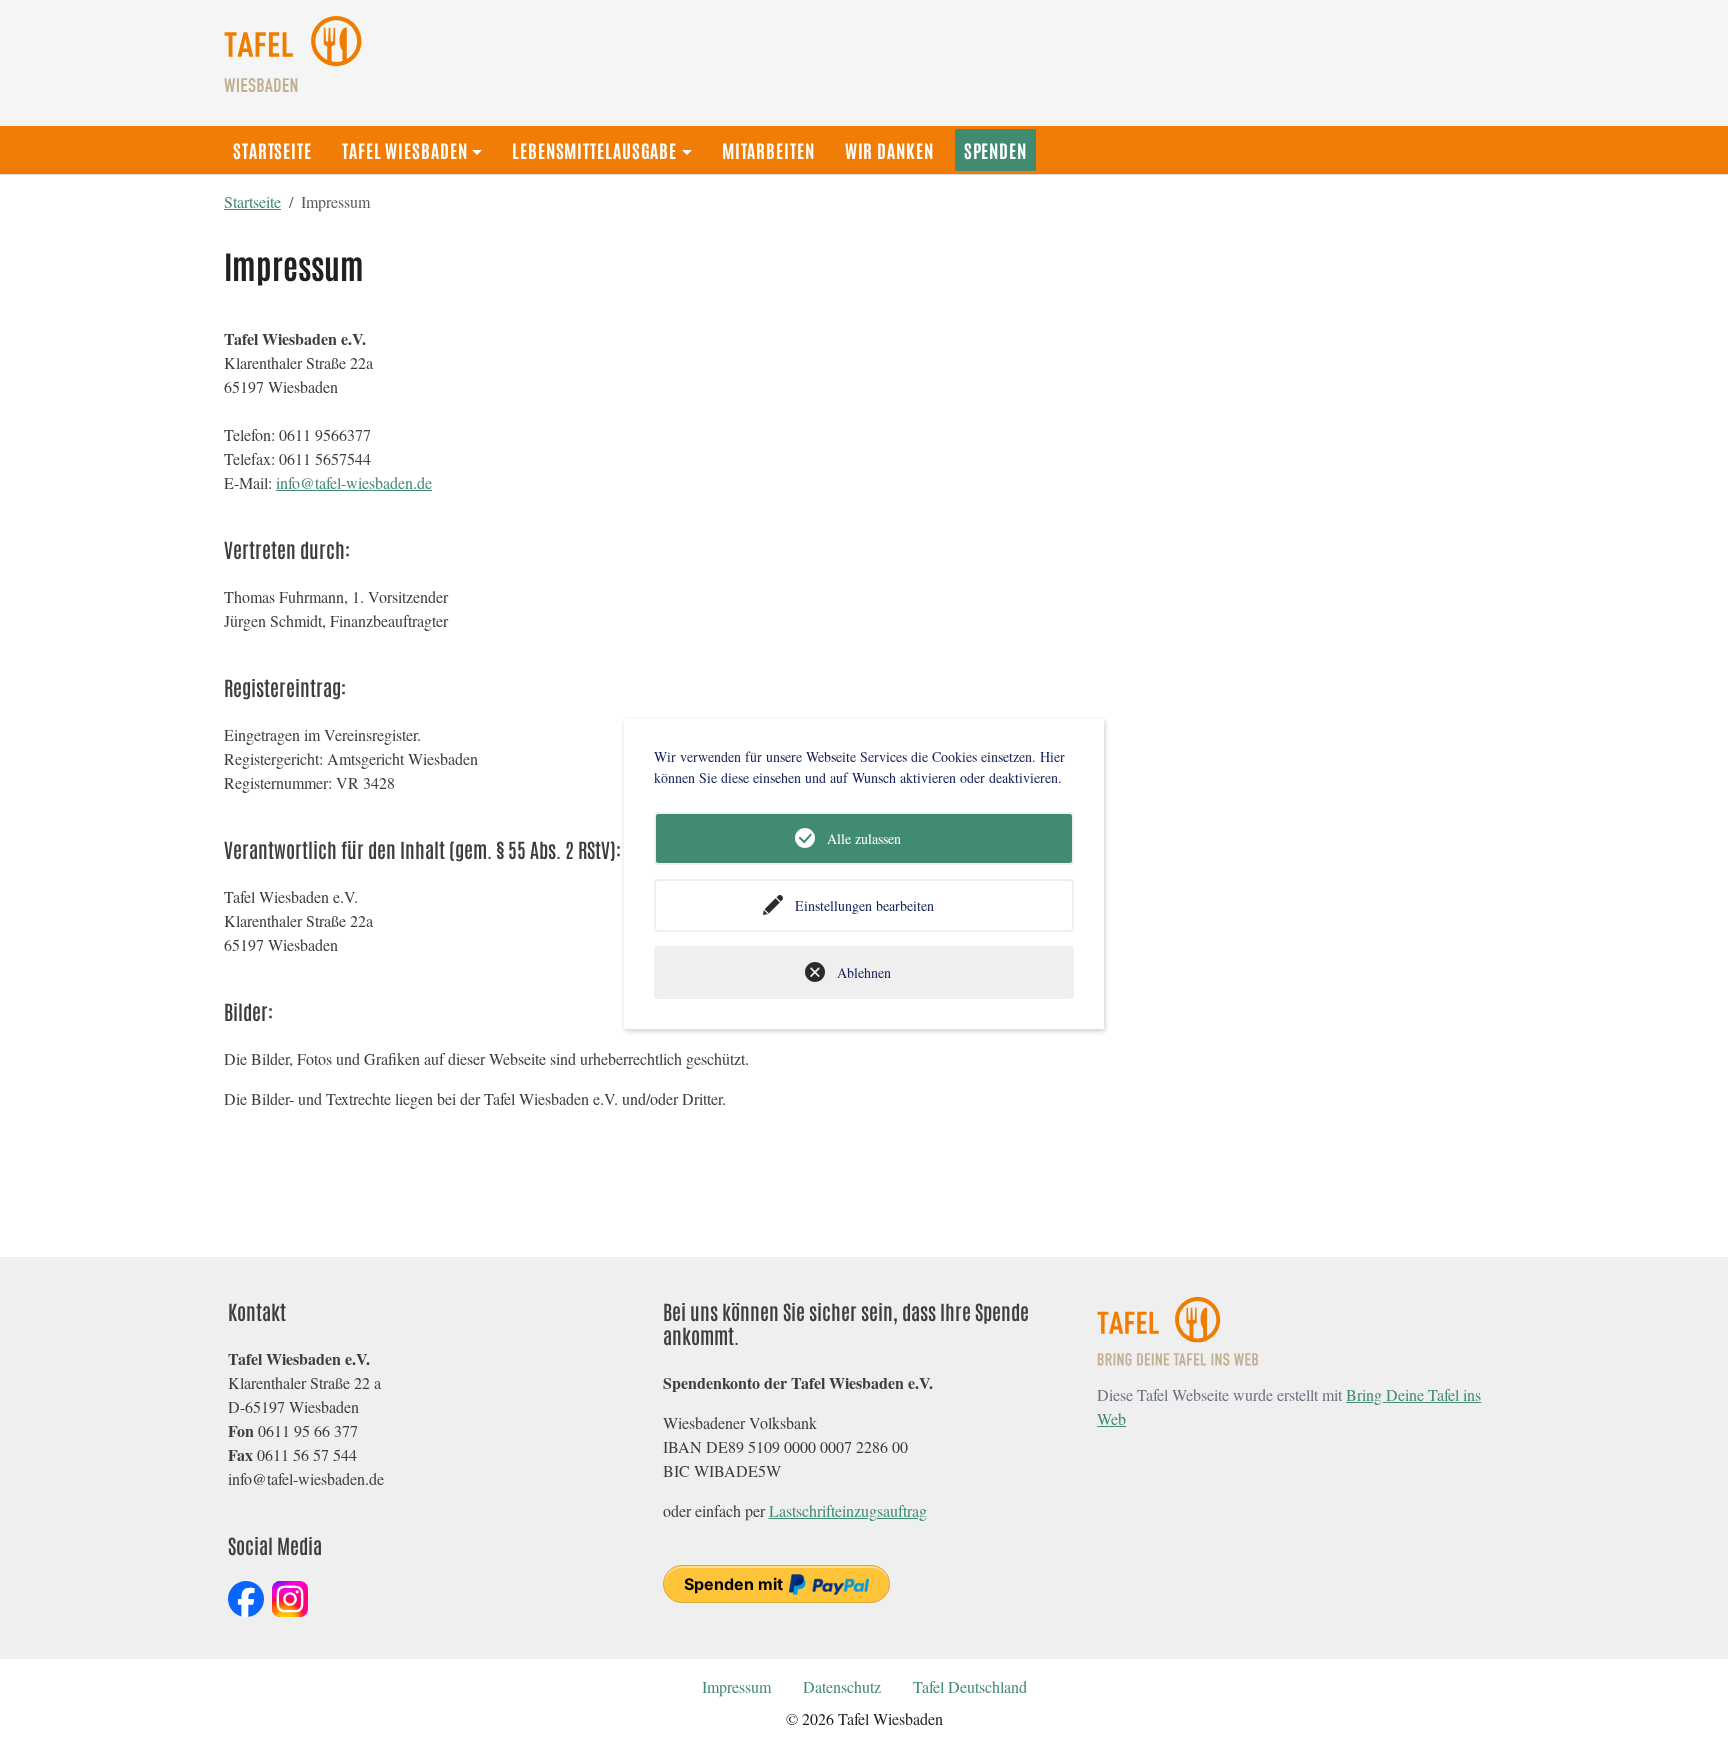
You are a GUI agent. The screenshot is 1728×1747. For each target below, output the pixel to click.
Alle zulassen (864, 838)
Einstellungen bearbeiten (864, 905)
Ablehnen (864, 972)
